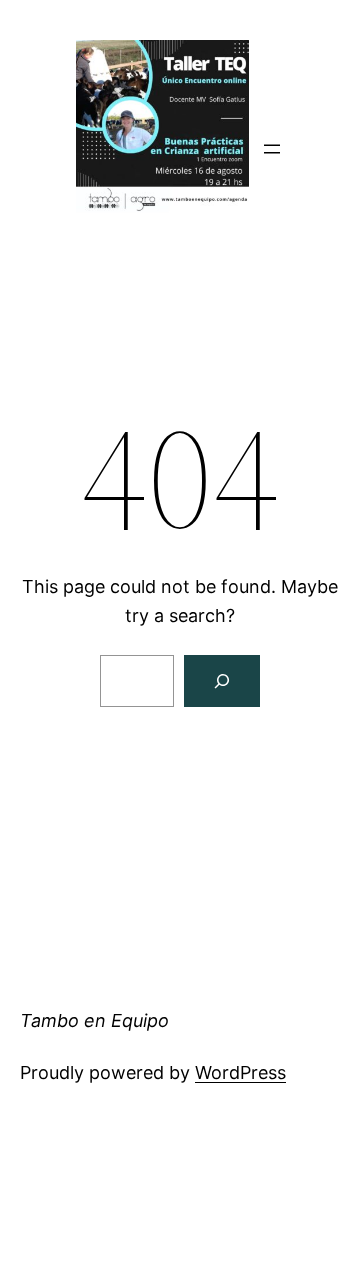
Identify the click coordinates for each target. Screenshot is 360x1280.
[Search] (222, 681)
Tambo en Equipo (94, 1020)
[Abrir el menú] (272, 149)
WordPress (240, 1072)
